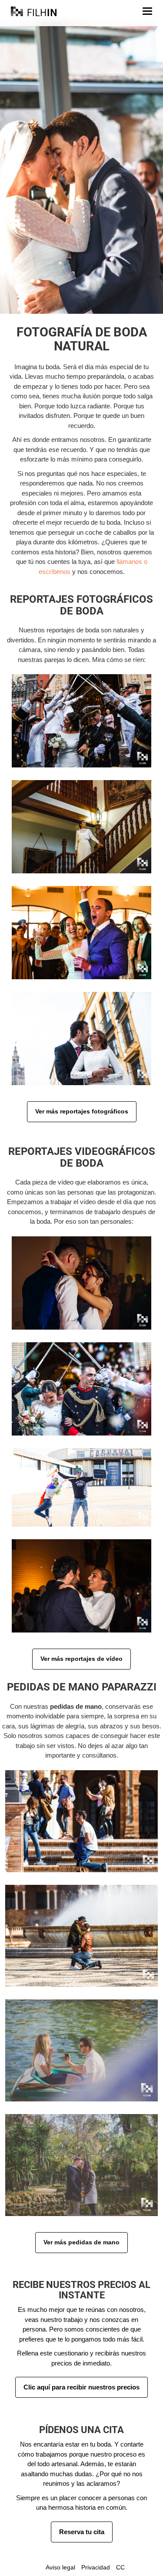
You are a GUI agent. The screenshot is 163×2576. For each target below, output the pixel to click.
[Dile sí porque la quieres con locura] (81, 1283)
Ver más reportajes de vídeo (81, 1659)
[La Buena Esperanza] (81, 1586)
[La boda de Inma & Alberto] (81, 933)
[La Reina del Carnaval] (81, 1488)
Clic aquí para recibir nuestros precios (81, 2387)
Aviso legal (60, 2567)
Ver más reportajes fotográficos (82, 1111)
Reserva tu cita (82, 2532)
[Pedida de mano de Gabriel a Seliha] (81, 1936)
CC (120, 2567)
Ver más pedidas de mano (81, 2242)
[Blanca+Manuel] (81, 1389)
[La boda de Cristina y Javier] (81, 721)
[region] (81, 169)
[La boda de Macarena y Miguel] (81, 827)
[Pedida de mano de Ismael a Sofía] (81, 1821)
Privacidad (96, 2567)
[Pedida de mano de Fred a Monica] (81, 2050)
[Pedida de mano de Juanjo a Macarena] (81, 2165)
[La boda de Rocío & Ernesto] (81, 1039)
